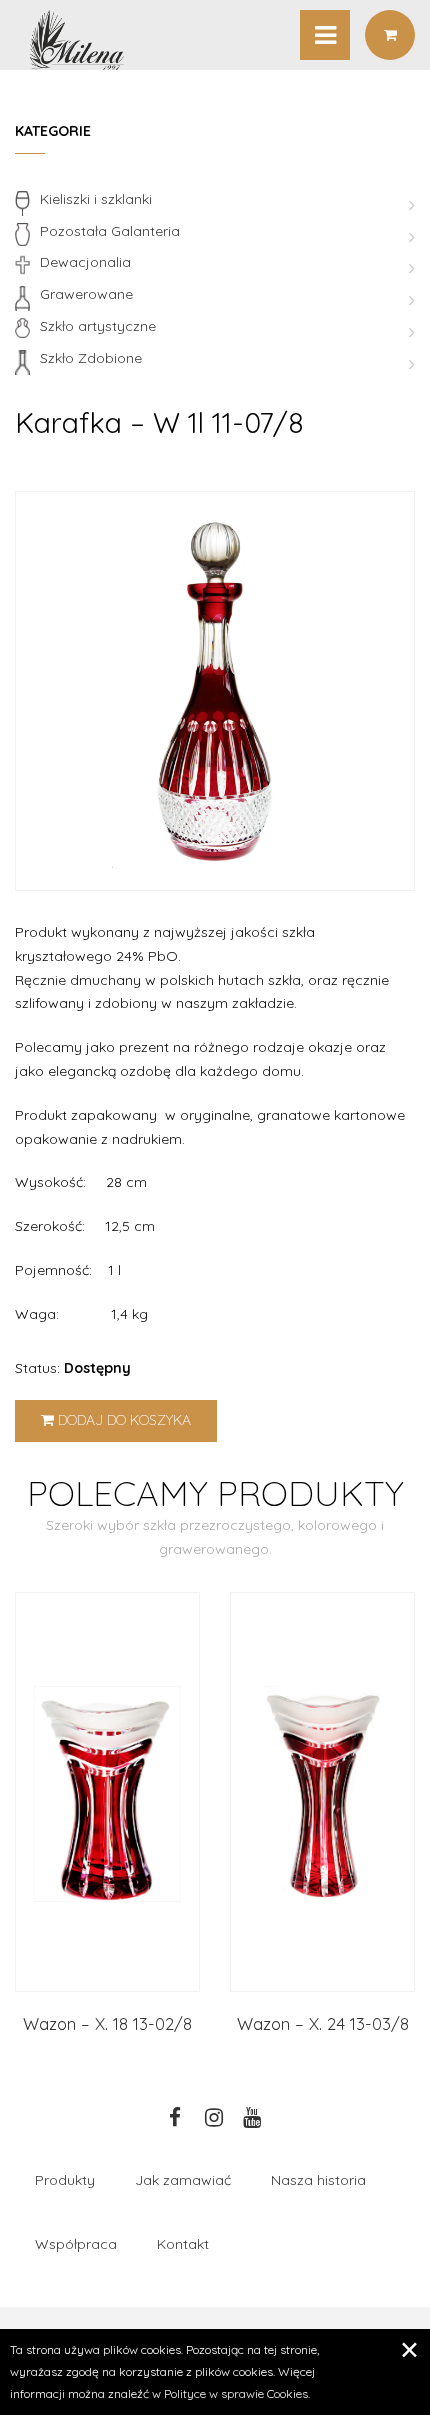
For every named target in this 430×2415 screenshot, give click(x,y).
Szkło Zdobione (91, 358)
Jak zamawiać (183, 2180)
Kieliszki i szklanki (96, 199)
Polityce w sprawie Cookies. (237, 2393)
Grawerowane (86, 294)
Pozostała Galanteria (110, 231)
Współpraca (76, 2244)
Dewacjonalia (85, 262)
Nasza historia (318, 2180)
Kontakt (183, 2244)
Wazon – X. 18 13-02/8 (107, 2023)
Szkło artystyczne (98, 326)
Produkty (65, 2180)
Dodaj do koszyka (122, 1420)
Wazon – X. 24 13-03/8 (323, 2023)
